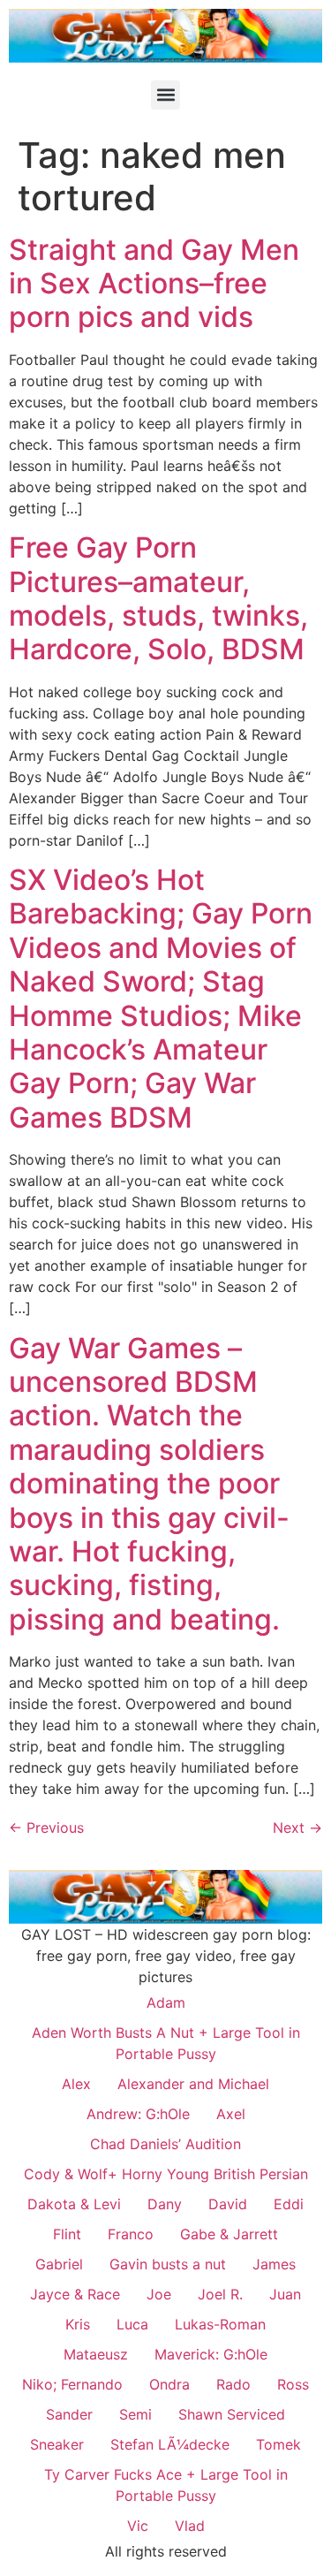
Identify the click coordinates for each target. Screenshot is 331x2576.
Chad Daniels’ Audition (165, 2144)
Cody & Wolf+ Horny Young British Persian (166, 2174)
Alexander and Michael (193, 2084)
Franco (131, 2234)
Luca (132, 2324)
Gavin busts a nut (168, 2264)
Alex (76, 2084)
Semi (135, 2414)
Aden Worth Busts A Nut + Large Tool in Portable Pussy (166, 2043)
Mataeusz (96, 2354)
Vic (138, 2526)
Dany (165, 2204)
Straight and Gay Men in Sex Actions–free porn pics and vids (154, 284)
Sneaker (57, 2444)
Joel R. (220, 2294)
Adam (166, 2002)
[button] (165, 95)
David (228, 2204)
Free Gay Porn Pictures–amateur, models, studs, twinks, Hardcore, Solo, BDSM (158, 598)
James (274, 2264)
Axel (231, 2114)
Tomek (278, 2444)
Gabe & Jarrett (229, 2234)
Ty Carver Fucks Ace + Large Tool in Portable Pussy (166, 2485)
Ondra (169, 2384)
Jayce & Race (75, 2294)
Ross (293, 2384)
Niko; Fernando (72, 2384)
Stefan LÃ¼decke (170, 2444)
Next (297, 1828)
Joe (159, 2294)
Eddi (289, 2204)
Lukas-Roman (220, 2324)
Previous (46, 1828)
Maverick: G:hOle (211, 2354)
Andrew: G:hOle (138, 2114)
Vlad (190, 2526)
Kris (78, 2324)
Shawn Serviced (232, 2414)
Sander (69, 2414)
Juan (285, 2294)
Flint (67, 2234)
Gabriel (59, 2264)
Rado (233, 2384)
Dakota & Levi (74, 2204)
